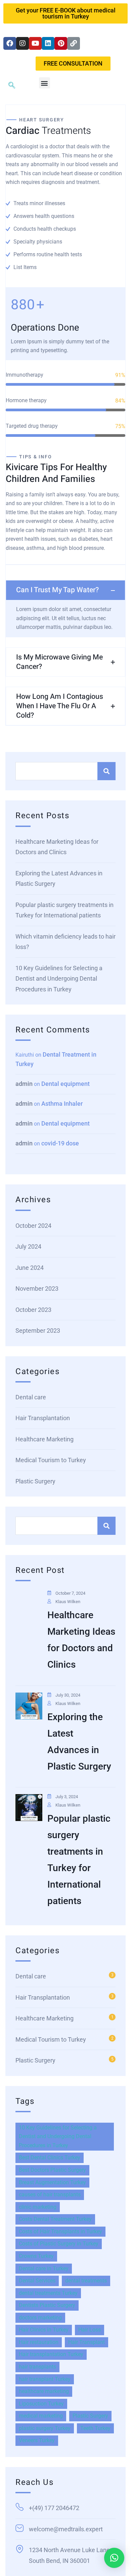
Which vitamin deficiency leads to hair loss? (65, 942)
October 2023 (33, 1310)
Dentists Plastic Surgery (47, 2305)
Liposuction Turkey (41, 2404)
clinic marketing (38, 2207)
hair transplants (37, 2367)
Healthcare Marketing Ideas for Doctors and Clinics (57, 847)
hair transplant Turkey (45, 2379)
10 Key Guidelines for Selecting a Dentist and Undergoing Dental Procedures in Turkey (59, 979)
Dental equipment (65, 1084)
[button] (45, 83)
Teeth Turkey (95, 2428)
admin (24, 1084)
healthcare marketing (44, 2391)
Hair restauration (39, 2342)
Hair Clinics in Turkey (44, 2330)
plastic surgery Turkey (45, 2428)
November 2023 (37, 1289)
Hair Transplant (86, 2342)
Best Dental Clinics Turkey (50, 2157)
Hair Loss (90, 2330)
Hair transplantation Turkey (51, 2354)
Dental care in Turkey (44, 2268)
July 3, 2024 (67, 1797)
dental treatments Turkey (48, 2293)
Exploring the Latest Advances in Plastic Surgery (59, 879)
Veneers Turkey (37, 2440)
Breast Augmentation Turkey (52, 2182)
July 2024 (28, 1246)
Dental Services (37, 2281)
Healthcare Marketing (45, 1439)
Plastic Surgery (35, 1481)
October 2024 (33, 1226)
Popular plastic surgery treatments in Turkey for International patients (64, 910)
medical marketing (41, 2416)
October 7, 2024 (70, 1593)
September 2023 (38, 1331)
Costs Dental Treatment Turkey (55, 2219)
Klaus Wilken (68, 1602)
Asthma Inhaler (62, 1104)
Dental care (31, 1397)
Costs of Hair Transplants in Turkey (60, 2231)
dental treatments (86, 2281)
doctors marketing (40, 2318)
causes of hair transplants (50, 2194)
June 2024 (30, 1268)
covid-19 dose (60, 1143)
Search (106, 771)
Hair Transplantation (43, 1418)
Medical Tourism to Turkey (51, 1460)
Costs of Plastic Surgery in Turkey (59, 2244)
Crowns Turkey (36, 2256)
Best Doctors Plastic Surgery (52, 2170)
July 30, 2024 (68, 1695)
